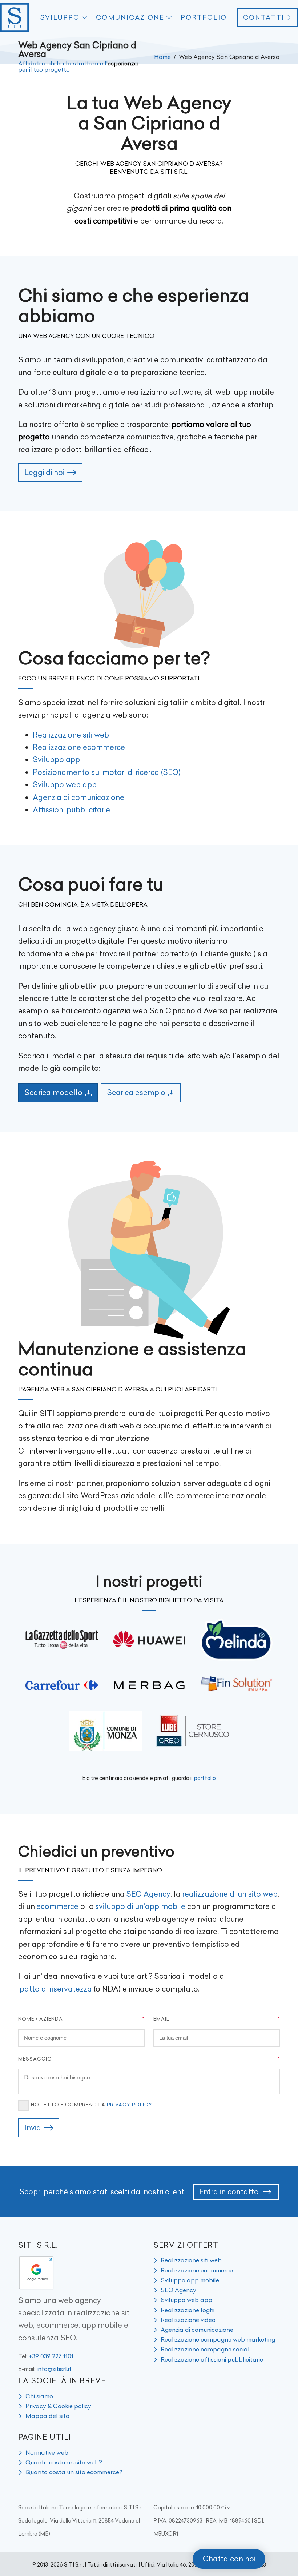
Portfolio (204, 17)
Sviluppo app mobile (190, 2280)
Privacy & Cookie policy (58, 2406)
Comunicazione (130, 17)
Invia (33, 2128)
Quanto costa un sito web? (64, 2462)
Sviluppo (60, 17)
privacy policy (130, 2105)
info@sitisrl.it (54, 2369)
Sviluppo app (56, 759)
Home (162, 57)
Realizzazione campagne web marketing (218, 2339)
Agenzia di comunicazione (78, 797)
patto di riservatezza (56, 1989)
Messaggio (35, 2059)
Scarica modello (53, 1092)
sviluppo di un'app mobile (140, 1906)
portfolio (205, 1778)
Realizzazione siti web (71, 735)
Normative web (47, 2452)
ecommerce (57, 1906)
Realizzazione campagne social (205, 2349)
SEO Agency (148, 1894)
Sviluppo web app (65, 785)
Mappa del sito (47, 2416)
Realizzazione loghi (188, 2310)
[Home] (15, 17)
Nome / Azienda (41, 2019)
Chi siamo (39, 2396)
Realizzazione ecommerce (79, 747)
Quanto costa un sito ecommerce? (74, 2472)
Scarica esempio (136, 1092)
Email (161, 2019)
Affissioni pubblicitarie (71, 810)
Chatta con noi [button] (229, 2559)
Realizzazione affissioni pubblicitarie (212, 2359)
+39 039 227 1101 (51, 2356)
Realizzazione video (188, 2320)
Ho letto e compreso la (92, 2105)
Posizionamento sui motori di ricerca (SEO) (107, 772)
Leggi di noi (44, 472)
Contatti (264, 17)
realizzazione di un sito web (230, 1894)
